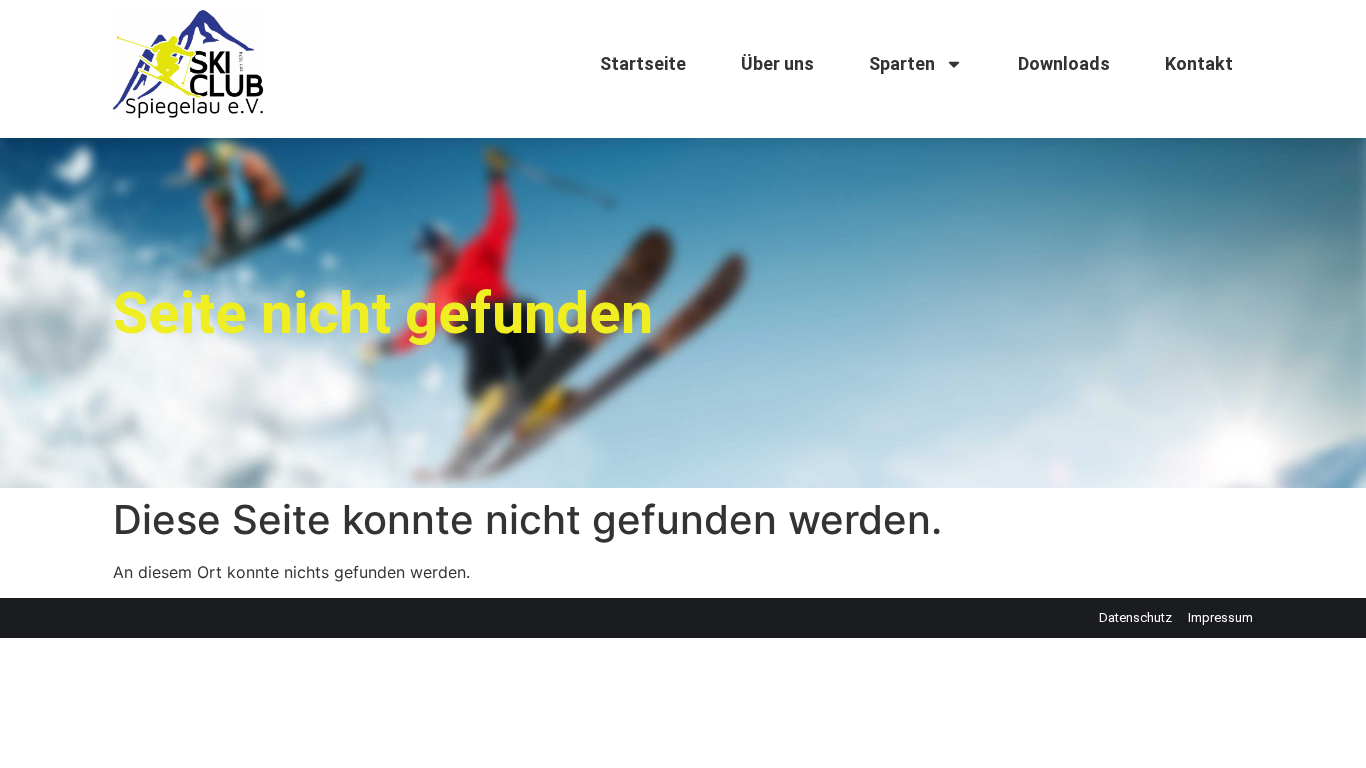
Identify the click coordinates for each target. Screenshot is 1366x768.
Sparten (902, 63)
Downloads (1064, 63)
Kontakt (1199, 63)
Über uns (777, 63)
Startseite (643, 63)
